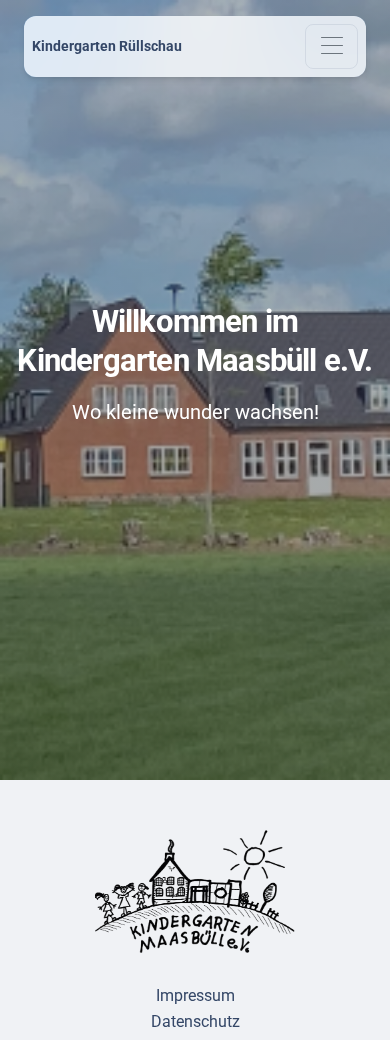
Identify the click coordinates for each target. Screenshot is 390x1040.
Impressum (195, 995)
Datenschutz (195, 1021)
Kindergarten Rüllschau (107, 46)
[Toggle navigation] (331, 46)
